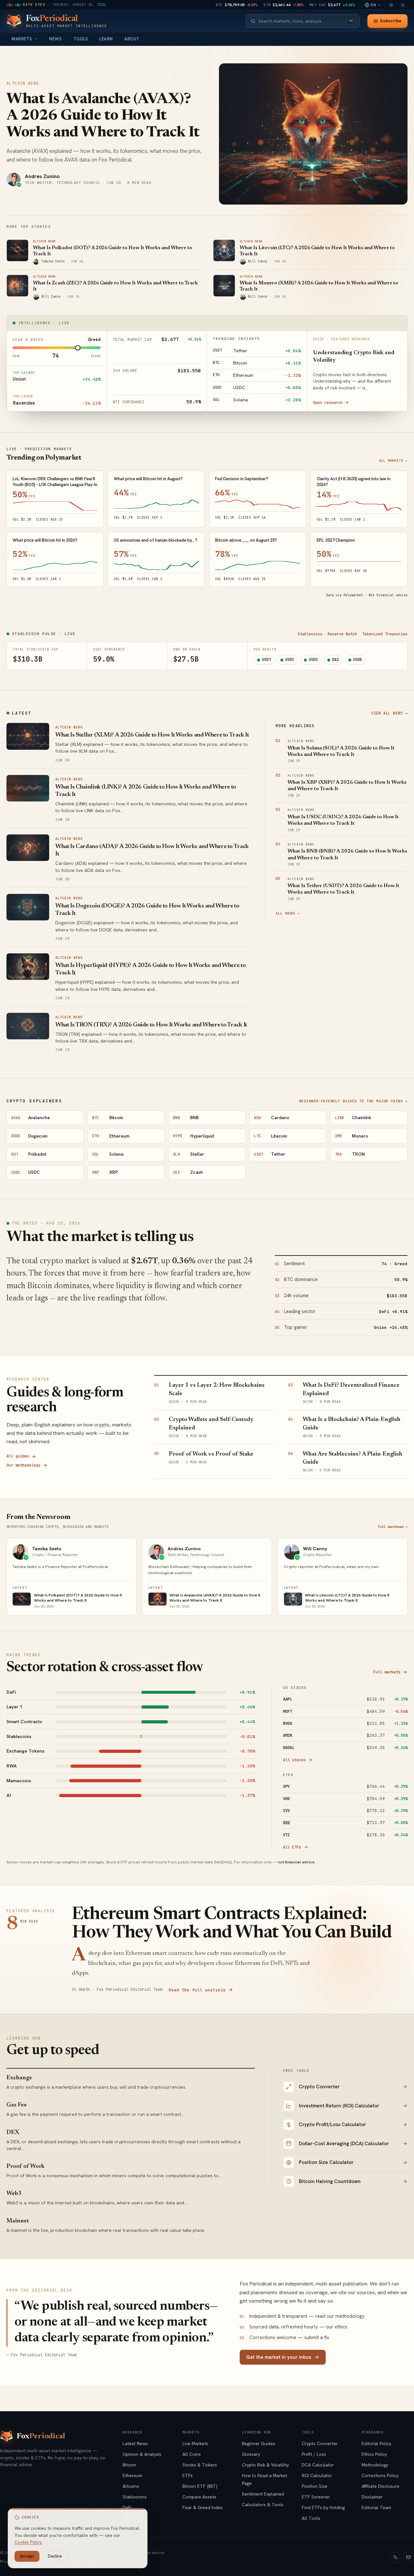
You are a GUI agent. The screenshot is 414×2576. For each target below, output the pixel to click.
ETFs (188, 2475)
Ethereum (132, 2475)
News (55, 39)
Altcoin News (23, 83)
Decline (55, 2556)
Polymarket (353, 595)
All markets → (393, 461)
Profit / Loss (314, 2454)
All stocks (294, 1760)
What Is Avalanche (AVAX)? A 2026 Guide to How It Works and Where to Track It (103, 116)
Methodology (375, 2465)
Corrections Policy (380, 2475)
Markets (22, 39)
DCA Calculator (318, 2465)
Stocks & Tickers (200, 2465)
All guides (18, 1456)
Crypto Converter (320, 2443)
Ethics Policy (374, 2454)
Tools (81, 39)
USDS (313, 660)
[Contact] (409, 2557)
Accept (27, 2556)
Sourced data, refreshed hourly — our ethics (294, 2327)
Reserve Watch (342, 634)
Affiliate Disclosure (381, 2486)
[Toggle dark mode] (391, 5)
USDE (358, 660)
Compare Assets (199, 2497)
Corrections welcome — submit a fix (284, 2337)
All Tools (311, 2518)
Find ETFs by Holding (323, 2507)
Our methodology (23, 1465)
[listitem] (131, 1692)
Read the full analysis (197, 1990)
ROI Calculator (317, 2475)
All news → (288, 913)
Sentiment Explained (263, 2494)
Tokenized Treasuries (385, 634)
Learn (106, 39)
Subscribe (391, 21)
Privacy (7, 2561)
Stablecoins (310, 634)
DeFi (127, 2507)
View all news (389, 713)
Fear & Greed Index (202, 2507)
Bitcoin (129, 2465)
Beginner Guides (259, 2443)
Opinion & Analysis (142, 2454)
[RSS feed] (403, 5)
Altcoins (131, 2486)
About (132, 39)
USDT (267, 660)
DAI (336, 660)
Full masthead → (393, 1527)
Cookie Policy (28, 2542)
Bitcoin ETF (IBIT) (200, 2486)
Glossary (251, 2454)
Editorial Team (376, 2507)
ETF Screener (316, 2497)
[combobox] (301, 21)
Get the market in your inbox (279, 2357)
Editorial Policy (376, 2443)
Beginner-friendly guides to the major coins (353, 1101)
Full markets (387, 1672)
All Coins (192, 2454)
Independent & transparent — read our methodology (302, 2316)
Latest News (135, 2443)
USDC (290, 660)
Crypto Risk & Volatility (265, 2465)
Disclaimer (372, 2497)
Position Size (315, 2486)
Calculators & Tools (263, 2505)
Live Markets (195, 2443)
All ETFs (292, 1847)
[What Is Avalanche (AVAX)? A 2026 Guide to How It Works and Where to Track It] (313, 134)
